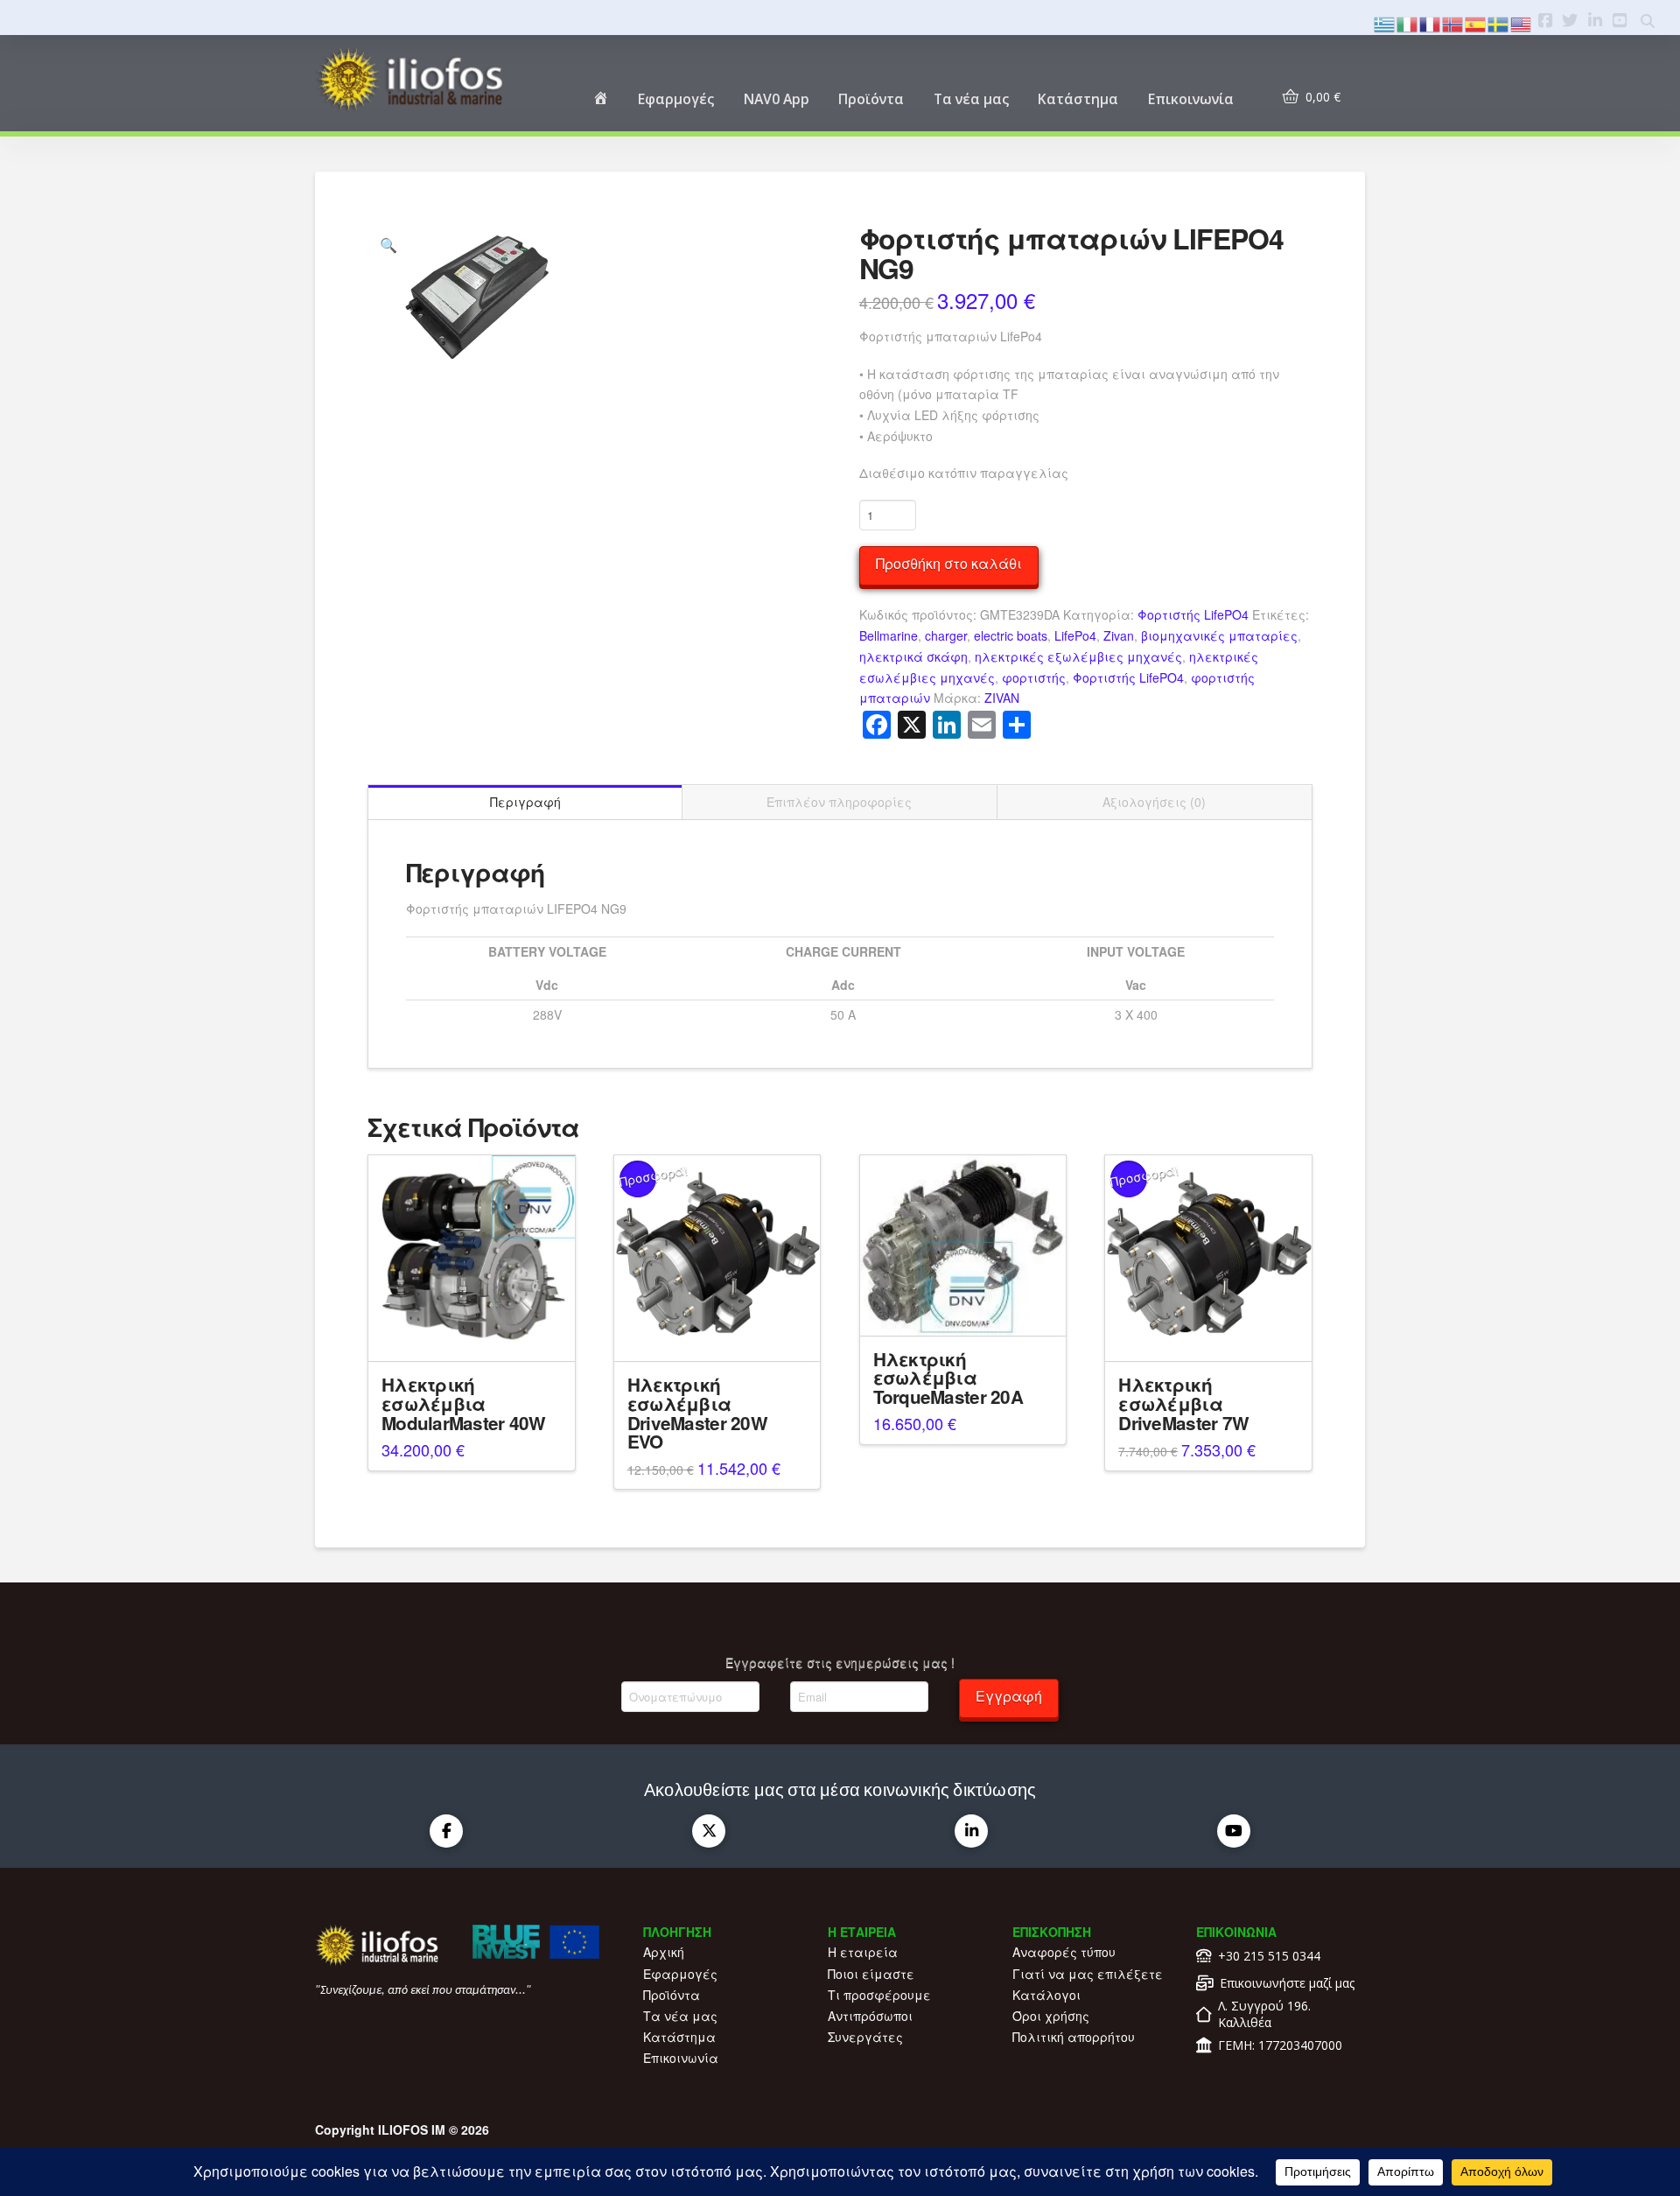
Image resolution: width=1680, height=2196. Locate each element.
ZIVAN (1002, 698)
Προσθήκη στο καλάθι (949, 563)
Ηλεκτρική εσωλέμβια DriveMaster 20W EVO (697, 1413)
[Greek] (1385, 22)
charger (946, 635)
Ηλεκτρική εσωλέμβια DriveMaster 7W (1183, 1403)
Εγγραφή (1009, 1696)
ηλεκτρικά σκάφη (913, 656)
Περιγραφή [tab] (525, 802)
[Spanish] (1476, 22)
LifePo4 (1075, 635)
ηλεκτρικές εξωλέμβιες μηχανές (1078, 656)
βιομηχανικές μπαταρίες (1219, 635)
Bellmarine (889, 635)
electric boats (1011, 635)
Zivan (1119, 635)
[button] (388, 245)
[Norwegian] (1453, 22)
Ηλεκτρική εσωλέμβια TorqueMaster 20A (948, 1378)
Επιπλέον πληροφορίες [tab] (839, 802)
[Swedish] (1499, 22)
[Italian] (1408, 22)
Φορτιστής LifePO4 (1193, 614)
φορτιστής (1034, 677)
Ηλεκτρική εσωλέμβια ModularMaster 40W (464, 1403)
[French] (1431, 22)
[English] (1522, 22)
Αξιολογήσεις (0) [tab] (1154, 802)
